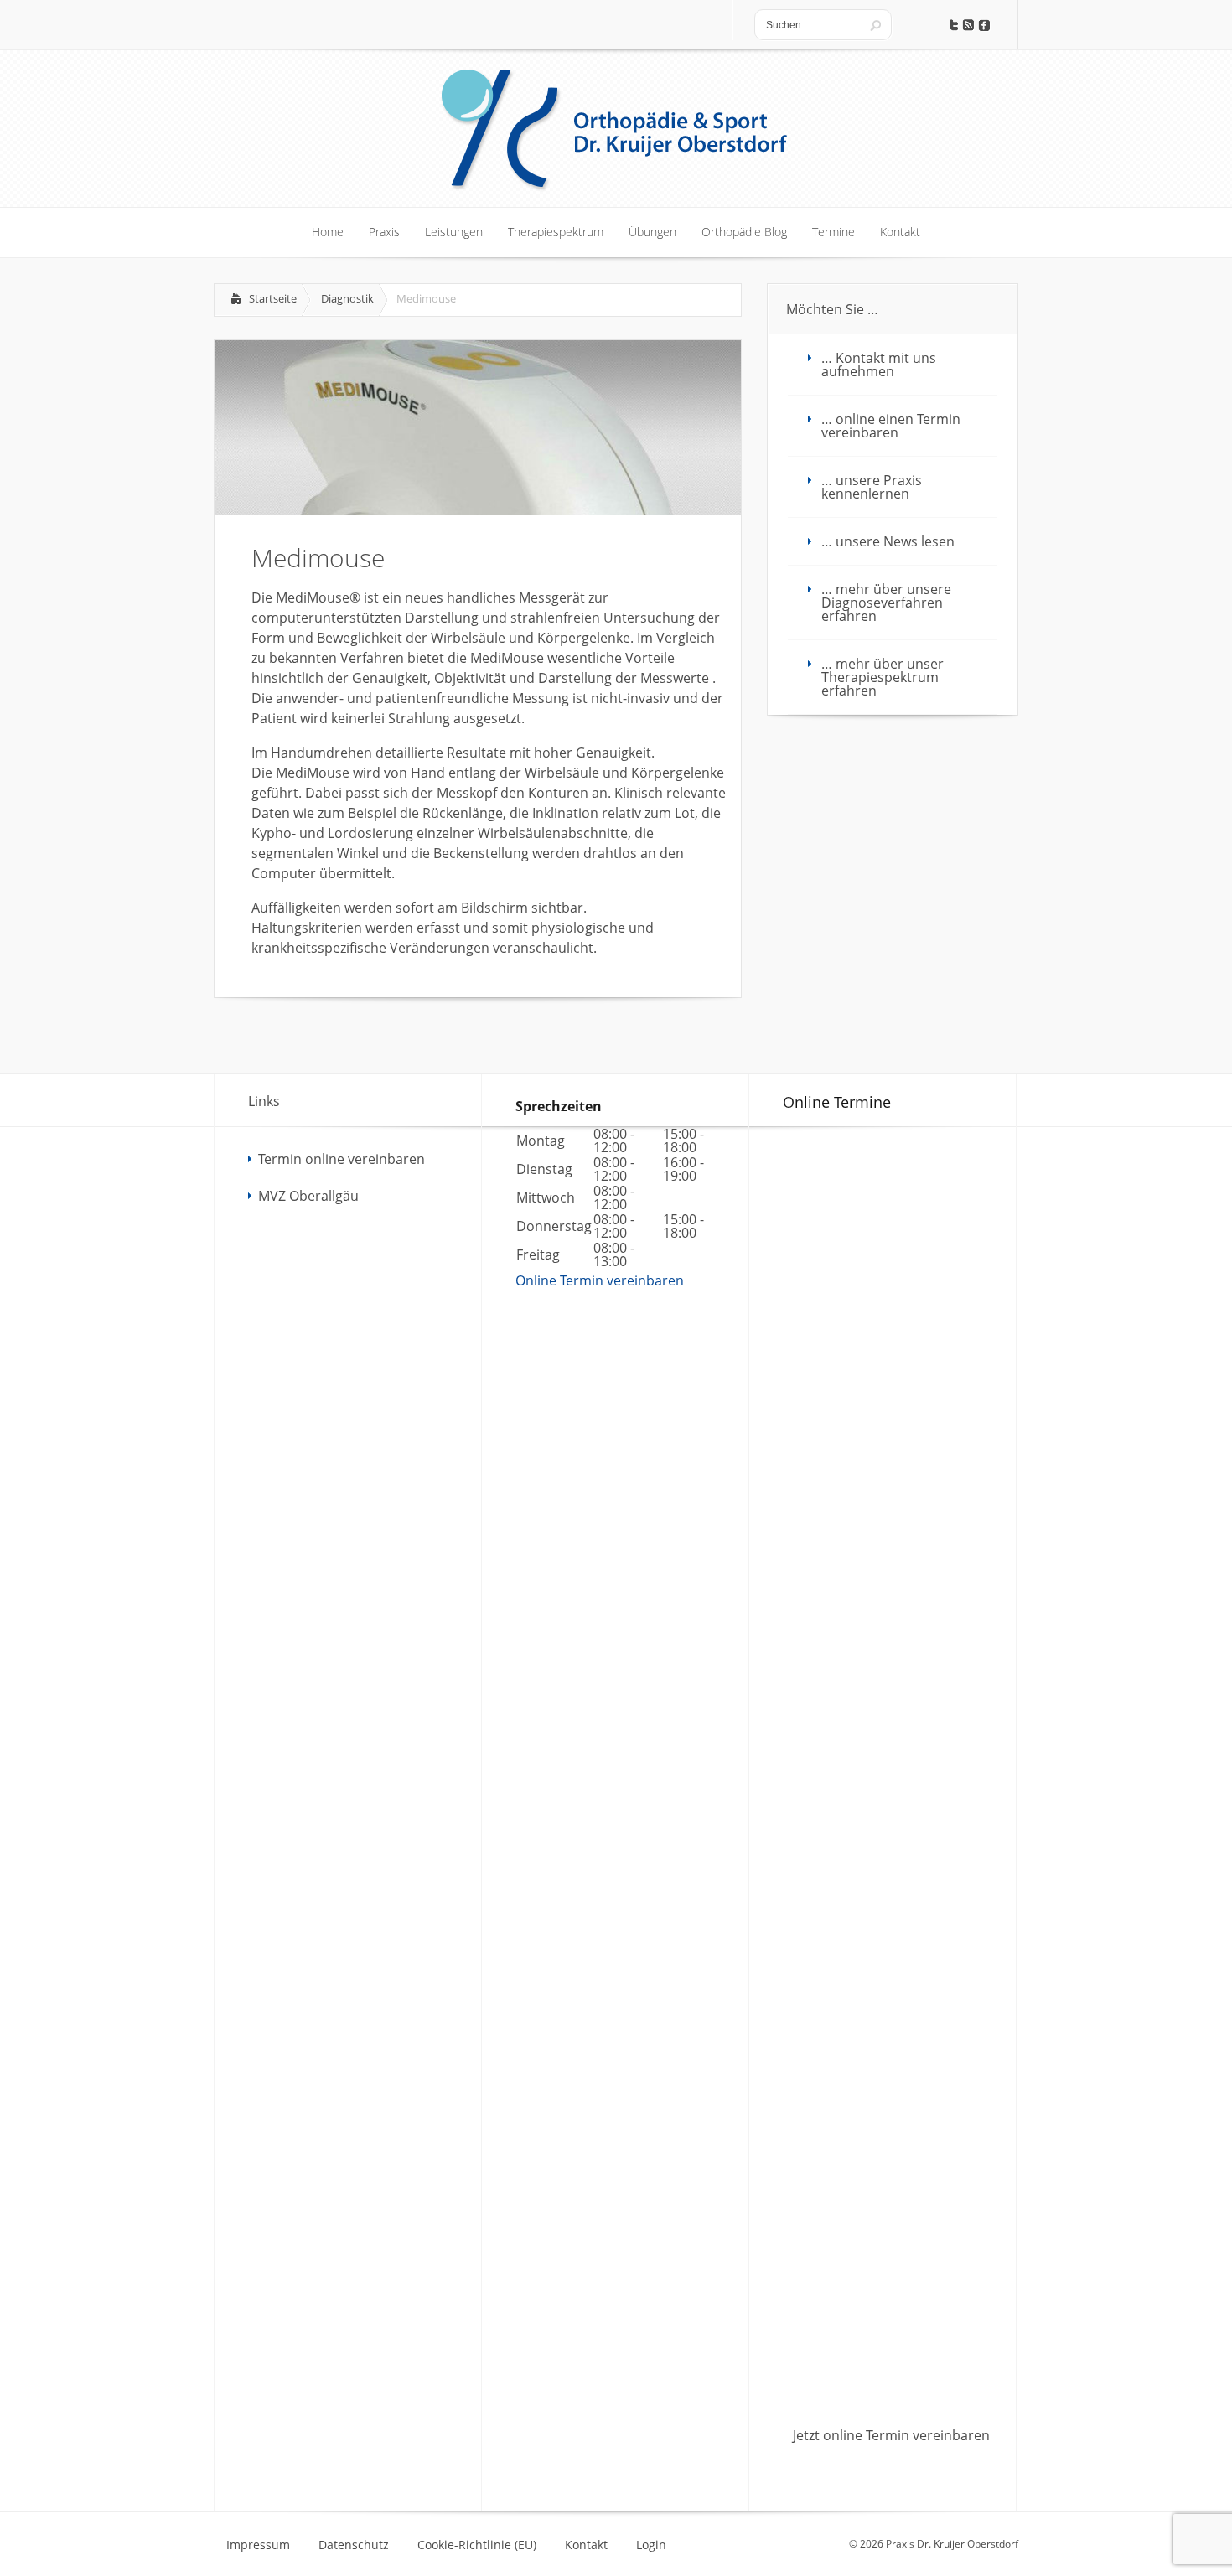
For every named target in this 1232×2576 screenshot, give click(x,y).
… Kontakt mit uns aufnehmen (879, 365)
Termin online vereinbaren (342, 1159)
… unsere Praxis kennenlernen (872, 487)
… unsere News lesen (888, 541)
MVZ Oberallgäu (308, 1196)
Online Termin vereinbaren (600, 1280)
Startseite (273, 298)
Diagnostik (347, 298)
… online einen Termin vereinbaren (891, 426)
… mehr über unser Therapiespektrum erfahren (883, 677)
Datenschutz (354, 2545)
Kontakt (586, 2545)
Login (651, 2545)
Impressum (258, 2545)
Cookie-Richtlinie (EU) (477, 2545)
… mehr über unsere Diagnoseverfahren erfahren (886, 603)
